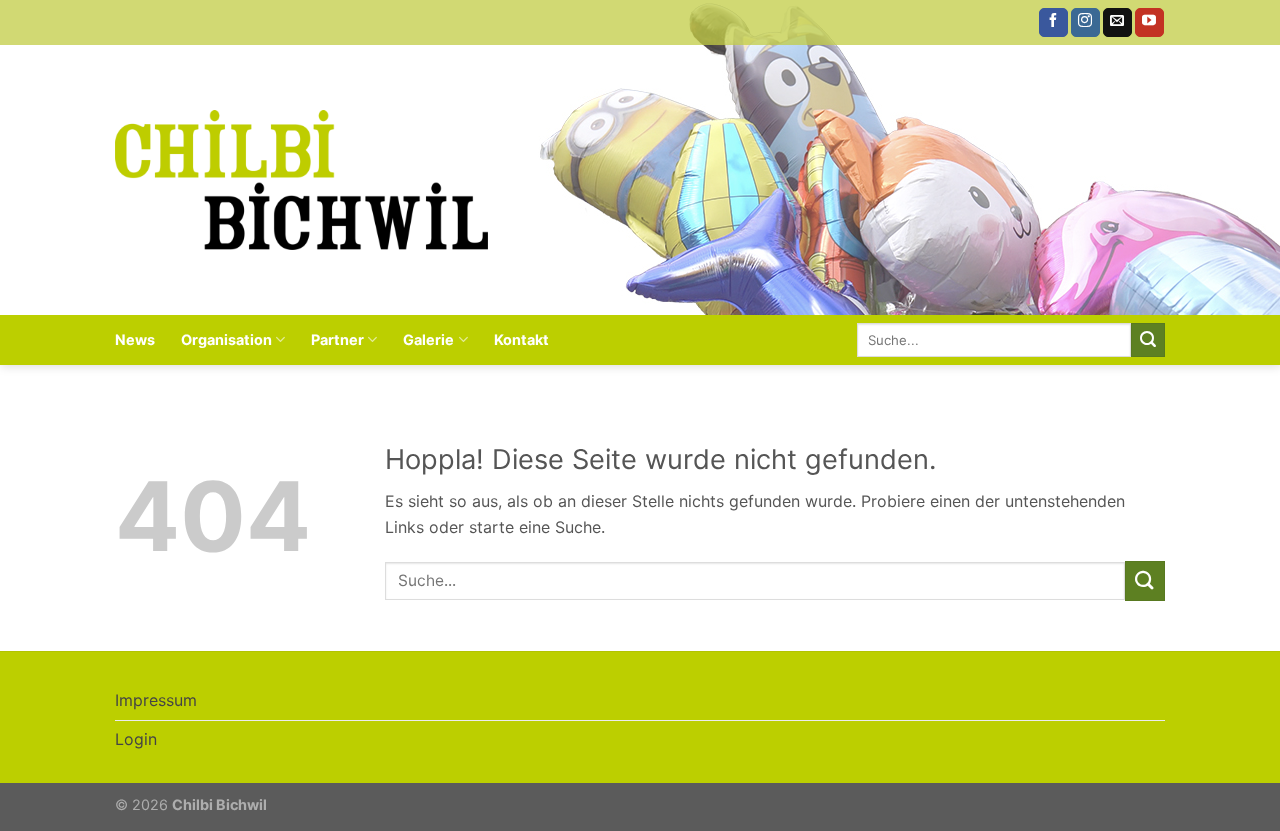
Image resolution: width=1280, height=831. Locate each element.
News (135, 339)
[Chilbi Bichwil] (301, 179)
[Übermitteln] (1148, 340)
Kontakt (521, 339)
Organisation (226, 339)
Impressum (156, 700)
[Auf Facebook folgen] (1053, 23)
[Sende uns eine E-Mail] (1117, 23)
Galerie (428, 339)
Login (136, 739)
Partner (337, 339)
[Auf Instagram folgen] (1085, 23)
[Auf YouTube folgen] (1149, 23)
